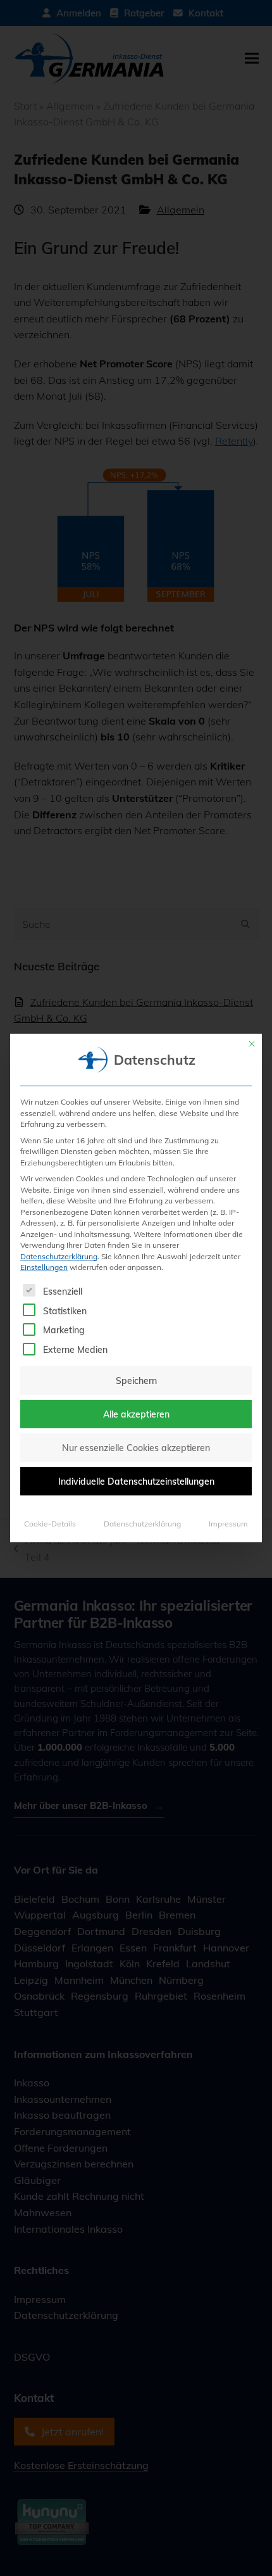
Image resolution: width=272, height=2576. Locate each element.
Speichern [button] (136, 1380)
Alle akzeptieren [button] (136, 1414)
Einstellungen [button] (44, 1267)
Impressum (228, 1523)
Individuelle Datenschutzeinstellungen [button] (136, 1481)
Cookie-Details (50, 1523)
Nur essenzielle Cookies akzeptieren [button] (136, 1448)
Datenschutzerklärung (59, 1256)
